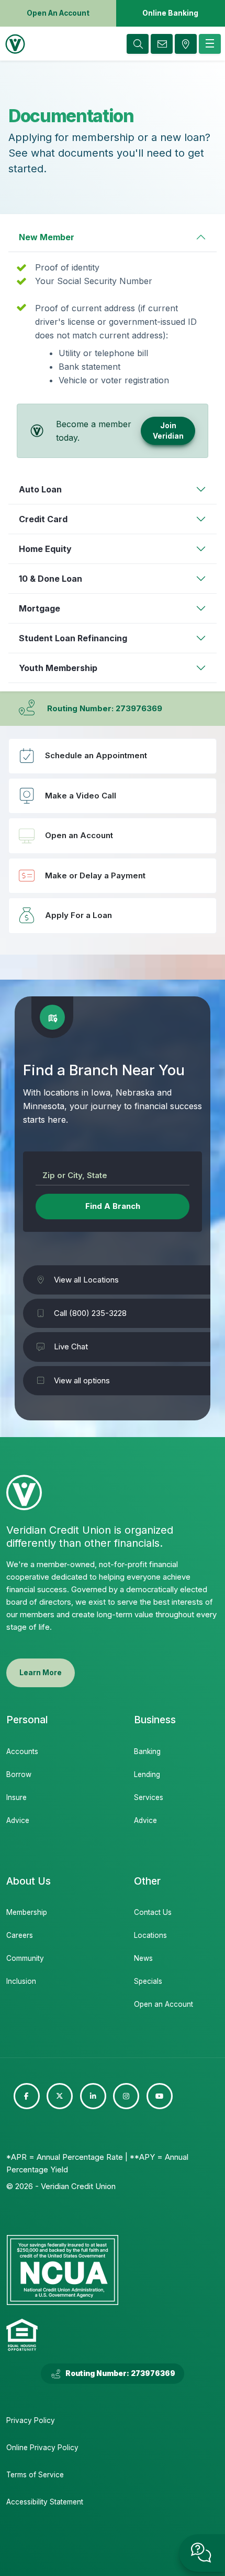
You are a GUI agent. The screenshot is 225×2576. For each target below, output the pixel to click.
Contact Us (153, 1912)
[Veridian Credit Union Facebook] (27, 2096)
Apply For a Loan (113, 915)
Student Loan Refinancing (73, 638)
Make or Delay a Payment (113, 876)
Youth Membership (58, 668)
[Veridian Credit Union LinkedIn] (93, 2096)
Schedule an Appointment (113, 756)
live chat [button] (202, 2553)
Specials (148, 1981)
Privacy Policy (31, 2420)
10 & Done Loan (50, 579)
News (143, 1958)
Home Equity (45, 549)
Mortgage (40, 608)
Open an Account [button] (58, 13)
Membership (27, 1912)
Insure (16, 1797)
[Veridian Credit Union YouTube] (160, 2096)
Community (25, 1958)
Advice (18, 1820)
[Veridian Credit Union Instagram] (126, 2096)
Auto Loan (40, 489)
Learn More (41, 1673)
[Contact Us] (162, 44)
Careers (20, 1935)
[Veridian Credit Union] (13, 44)
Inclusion (21, 1981)
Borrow (19, 1774)
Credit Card (43, 519)
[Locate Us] (186, 44)
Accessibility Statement (45, 2502)
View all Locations (86, 1280)
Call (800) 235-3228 (90, 1313)
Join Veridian (168, 431)
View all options (82, 1380)
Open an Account (113, 836)
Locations (150, 1935)
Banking (147, 1751)
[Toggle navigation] (210, 44)
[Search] (138, 44)
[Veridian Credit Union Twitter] (60, 2096)
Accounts (22, 1751)
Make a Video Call (113, 796)
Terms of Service (35, 2475)
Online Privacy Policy (42, 2448)
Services (149, 1797)
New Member (47, 237)
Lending (147, 1774)
